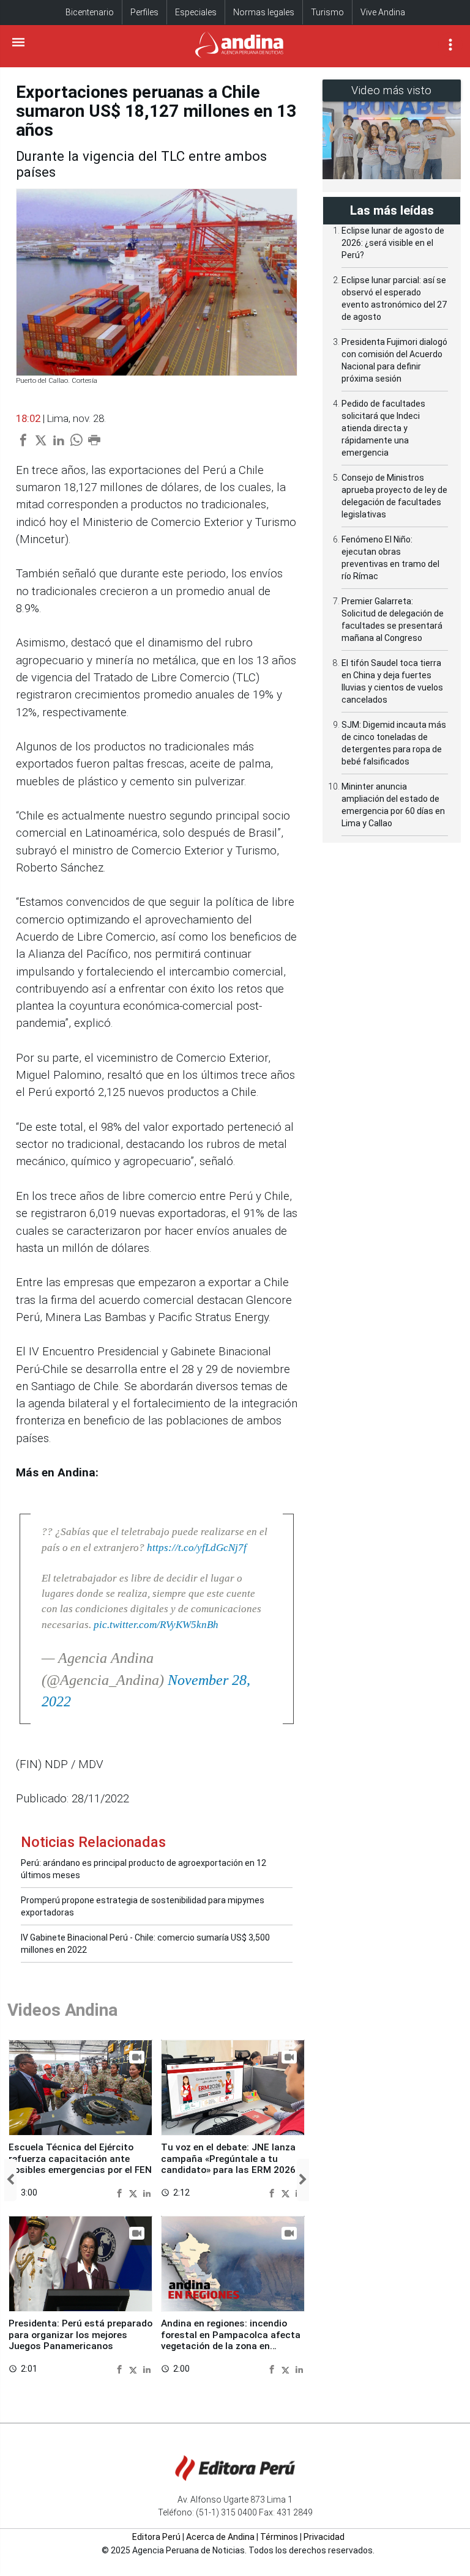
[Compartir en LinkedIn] (147, 2193)
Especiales (196, 12)
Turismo (327, 12)
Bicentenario (90, 12)
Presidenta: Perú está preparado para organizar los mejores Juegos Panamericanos (80, 2335)
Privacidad (324, 2537)
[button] (10, 2180)
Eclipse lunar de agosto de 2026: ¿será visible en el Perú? (393, 243)
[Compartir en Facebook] (121, 2193)
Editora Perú (156, 2537)
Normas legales (264, 12)
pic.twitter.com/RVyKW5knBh (156, 1625)
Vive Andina (383, 12)
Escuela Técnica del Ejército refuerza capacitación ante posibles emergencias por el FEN (80, 2159)
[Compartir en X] (135, 2193)
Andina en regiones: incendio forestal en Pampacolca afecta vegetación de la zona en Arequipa (231, 2340)
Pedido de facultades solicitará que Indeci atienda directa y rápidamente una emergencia (383, 428)
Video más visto (392, 90)
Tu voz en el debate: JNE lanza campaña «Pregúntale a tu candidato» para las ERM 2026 (228, 2159)
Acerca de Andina (220, 2537)
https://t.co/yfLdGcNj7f (197, 1548)
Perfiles (144, 12)
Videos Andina (62, 2010)
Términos (279, 2537)
